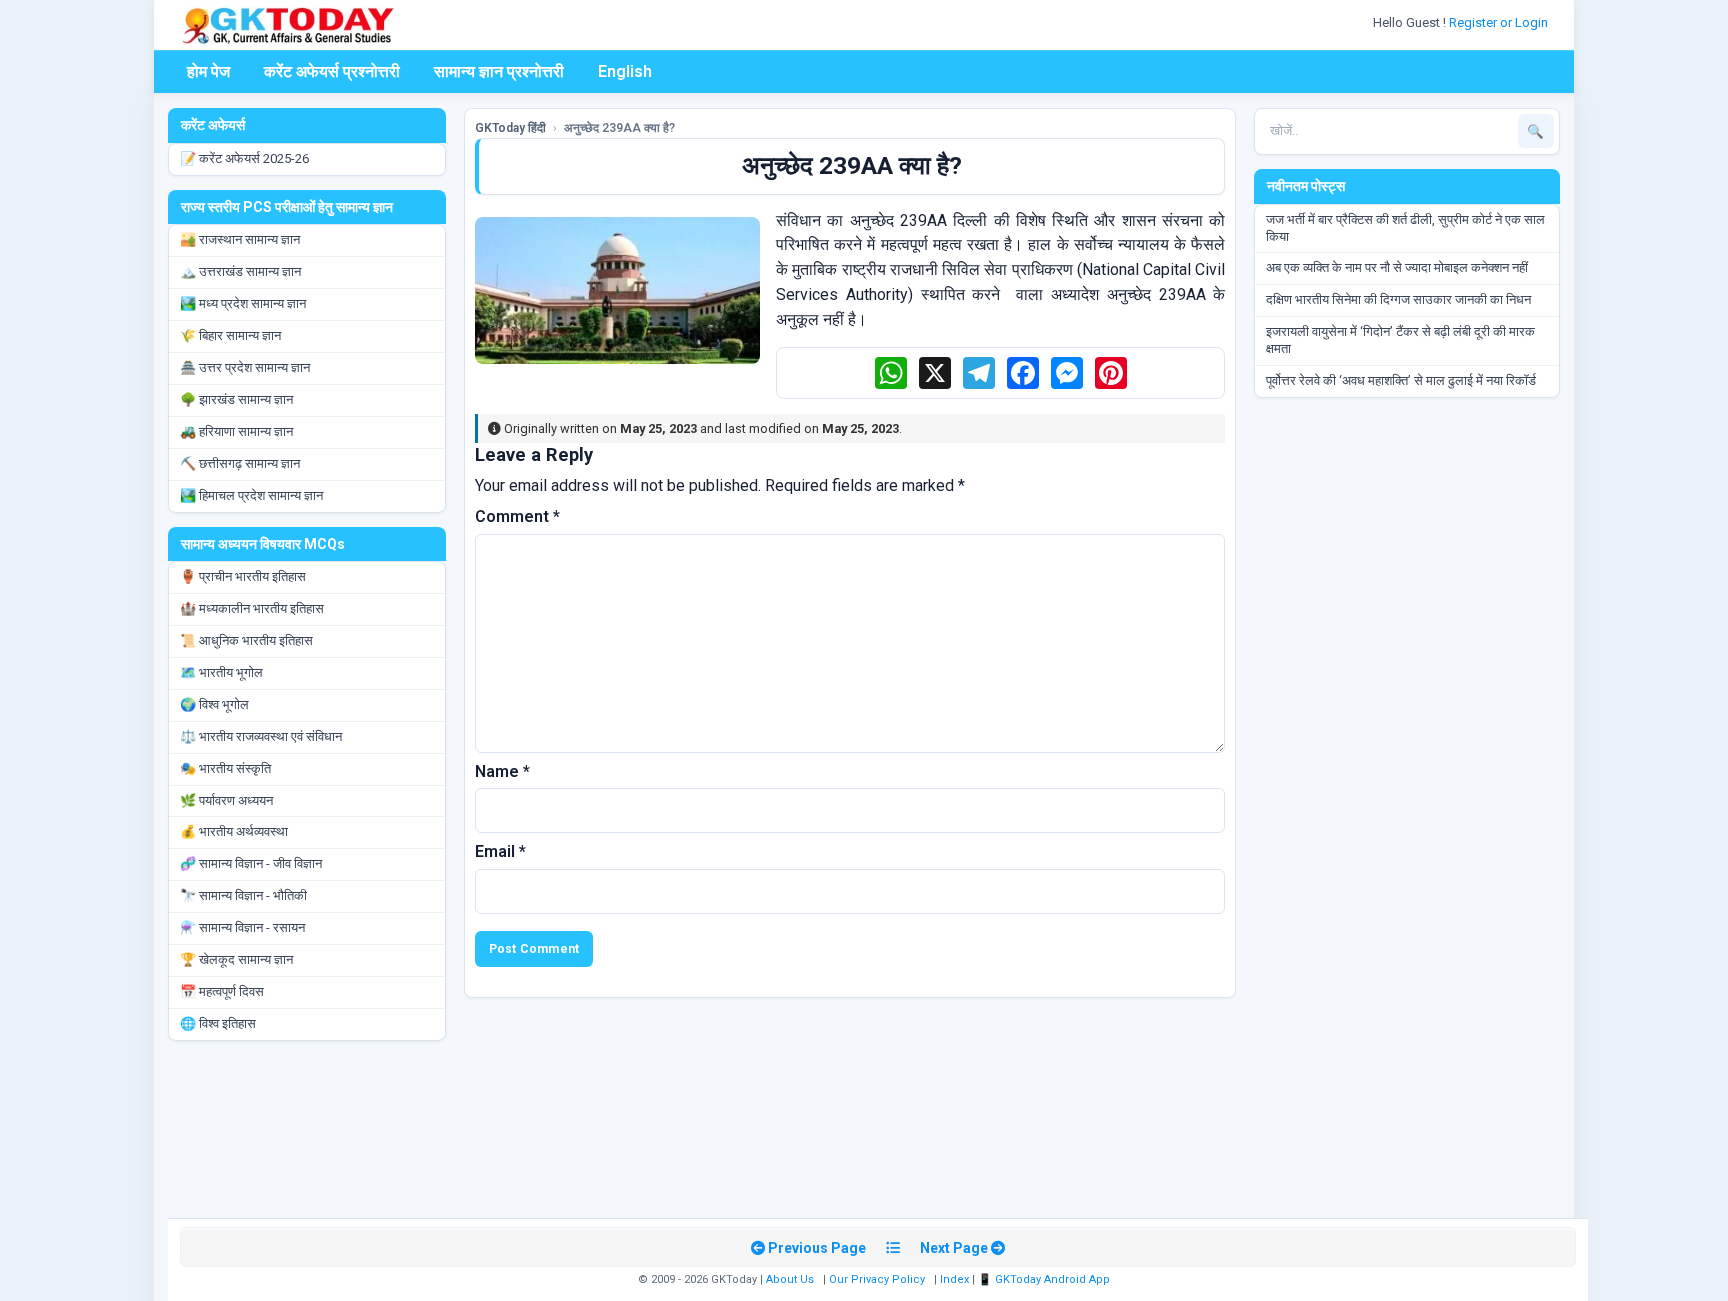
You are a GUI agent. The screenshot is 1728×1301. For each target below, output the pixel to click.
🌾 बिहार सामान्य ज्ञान (230, 335)
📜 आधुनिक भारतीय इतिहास (246, 640)
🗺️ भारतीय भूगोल (221, 672)
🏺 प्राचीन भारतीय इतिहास (243, 576)
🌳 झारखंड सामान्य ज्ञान (236, 399)
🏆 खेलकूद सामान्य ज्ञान (236, 959)
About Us (790, 1279)
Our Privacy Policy (877, 1279)
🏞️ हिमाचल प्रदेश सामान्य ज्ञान (251, 495)
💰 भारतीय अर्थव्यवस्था (234, 831)
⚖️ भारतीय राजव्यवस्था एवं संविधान (261, 736)
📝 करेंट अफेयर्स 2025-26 (244, 158)
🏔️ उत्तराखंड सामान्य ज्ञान (240, 271)
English (625, 71)
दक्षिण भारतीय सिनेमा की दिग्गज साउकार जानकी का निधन (1398, 299)
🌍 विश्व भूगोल (214, 704)
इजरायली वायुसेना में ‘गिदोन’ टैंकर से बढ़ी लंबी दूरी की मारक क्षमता (1400, 340)
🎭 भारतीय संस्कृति (225, 768)
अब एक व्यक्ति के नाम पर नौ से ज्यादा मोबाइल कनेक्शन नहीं (1397, 267)
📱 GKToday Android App (1045, 1279)
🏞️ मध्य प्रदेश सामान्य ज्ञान (243, 303)
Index (954, 1279)
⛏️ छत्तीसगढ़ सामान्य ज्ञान (240, 463)
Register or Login (1500, 22)
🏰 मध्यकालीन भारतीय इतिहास (252, 608)
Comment (517, 516)
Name (502, 771)
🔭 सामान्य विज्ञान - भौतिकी (243, 895)
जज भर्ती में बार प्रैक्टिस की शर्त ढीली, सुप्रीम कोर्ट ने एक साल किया (1405, 228)
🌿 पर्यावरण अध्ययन (226, 800)
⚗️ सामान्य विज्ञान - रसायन (242, 927)
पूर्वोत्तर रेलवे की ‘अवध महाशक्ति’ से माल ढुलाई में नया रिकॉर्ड (1401, 380)
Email (500, 851)
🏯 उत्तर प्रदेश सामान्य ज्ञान (245, 367)
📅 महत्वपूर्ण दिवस (222, 991)
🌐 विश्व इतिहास (218, 1023)
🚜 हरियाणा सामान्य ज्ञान (236, 431)
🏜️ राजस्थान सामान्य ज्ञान (240, 239)
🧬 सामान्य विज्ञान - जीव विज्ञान (251, 863)
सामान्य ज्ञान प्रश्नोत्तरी (499, 71)
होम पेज (208, 71)
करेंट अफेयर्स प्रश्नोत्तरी (332, 71)
